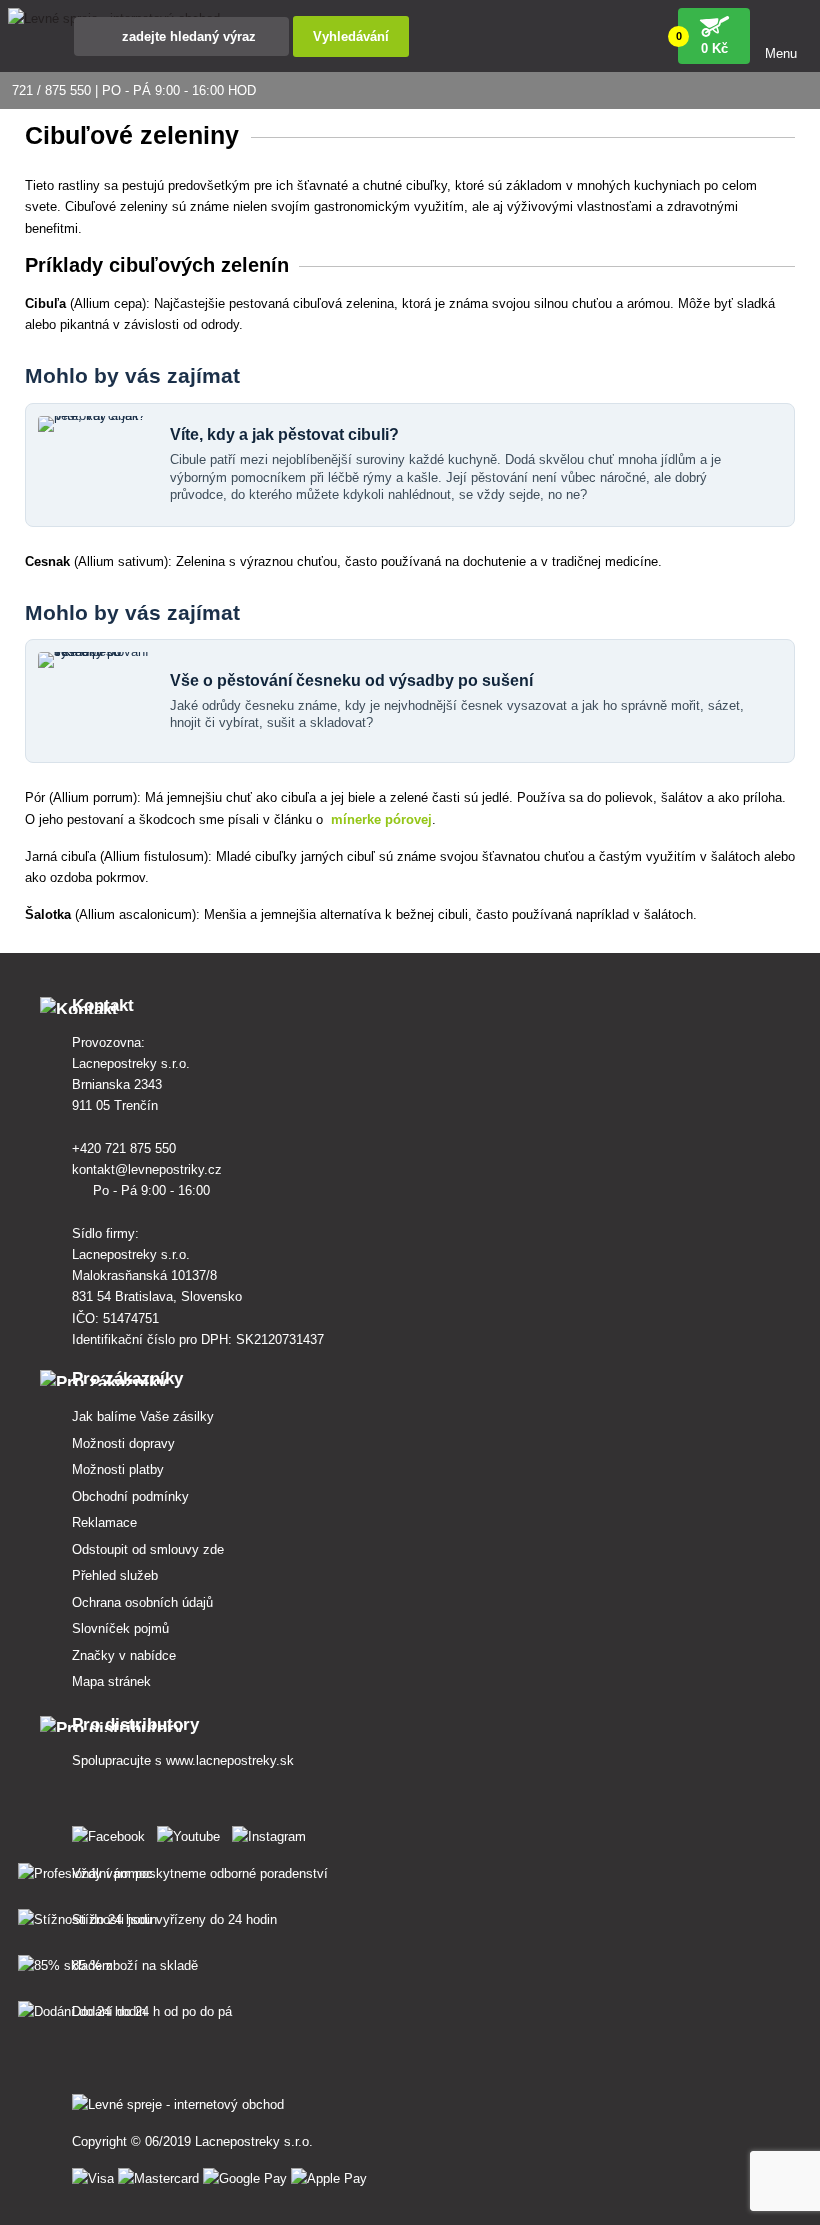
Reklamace (104, 1522)
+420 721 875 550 (126, 1148)
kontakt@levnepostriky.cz (149, 1169)
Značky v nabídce (124, 1655)
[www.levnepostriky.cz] (112, 1832)
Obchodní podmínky (130, 1496)
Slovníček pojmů (120, 1628)
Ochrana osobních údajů (142, 1602)
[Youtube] (192, 1832)
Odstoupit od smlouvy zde (148, 1549)
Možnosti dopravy (123, 1443)
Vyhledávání (351, 36)
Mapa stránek (111, 1681)
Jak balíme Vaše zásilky (143, 1416)
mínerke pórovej (381, 819)
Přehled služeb (115, 1575)
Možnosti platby (118, 1469)
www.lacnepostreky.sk (230, 1760)
